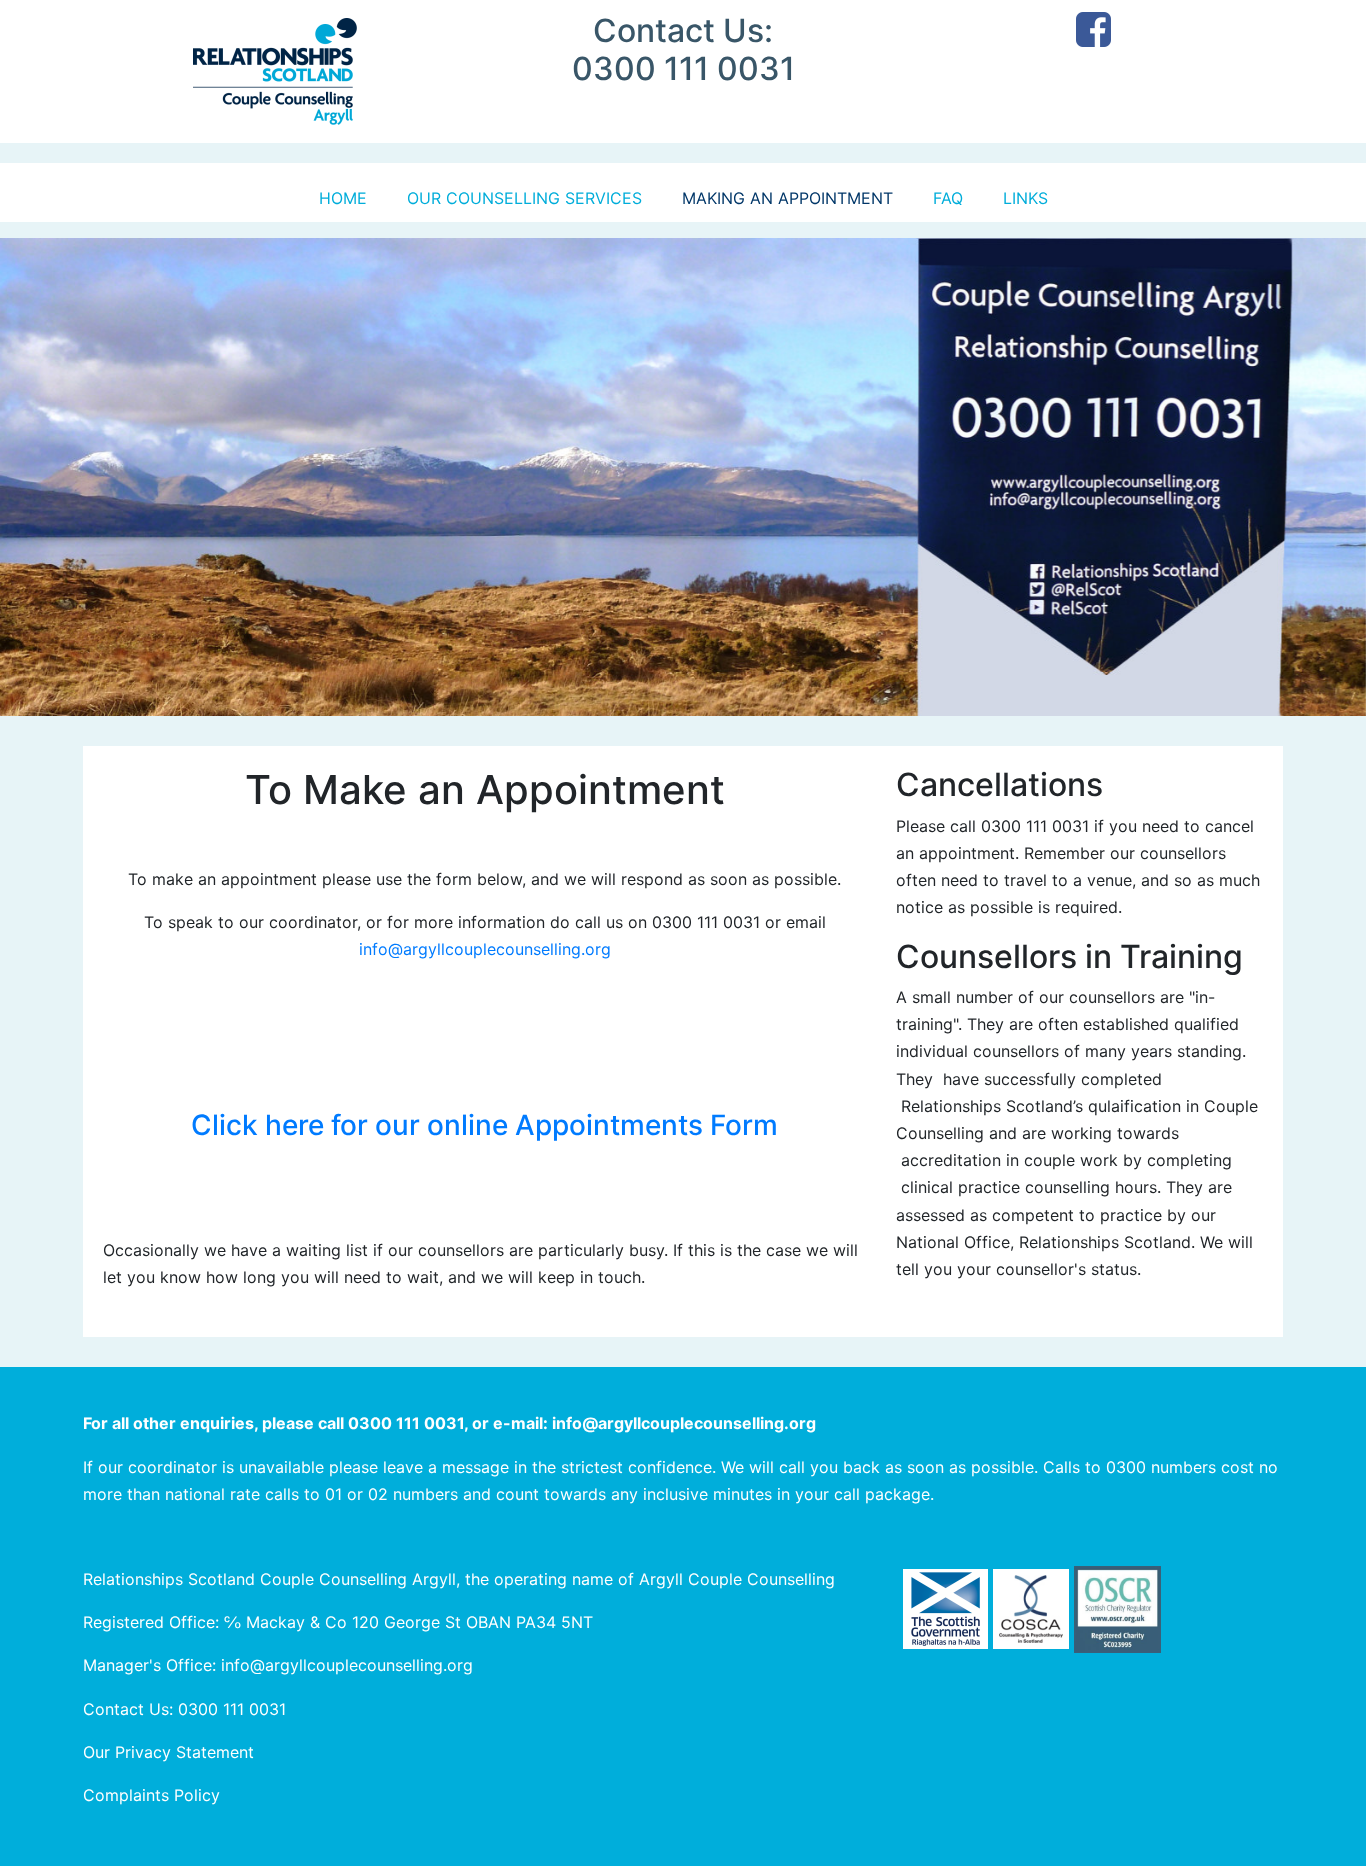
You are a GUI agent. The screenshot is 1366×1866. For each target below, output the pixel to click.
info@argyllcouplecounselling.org (485, 949)
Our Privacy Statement (168, 1752)
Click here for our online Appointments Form (484, 1125)
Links (1025, 198)
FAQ (948, 198)
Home (343, 198)
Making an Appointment (787, 198)
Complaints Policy (151, 1795)
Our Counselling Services (524, 198)
